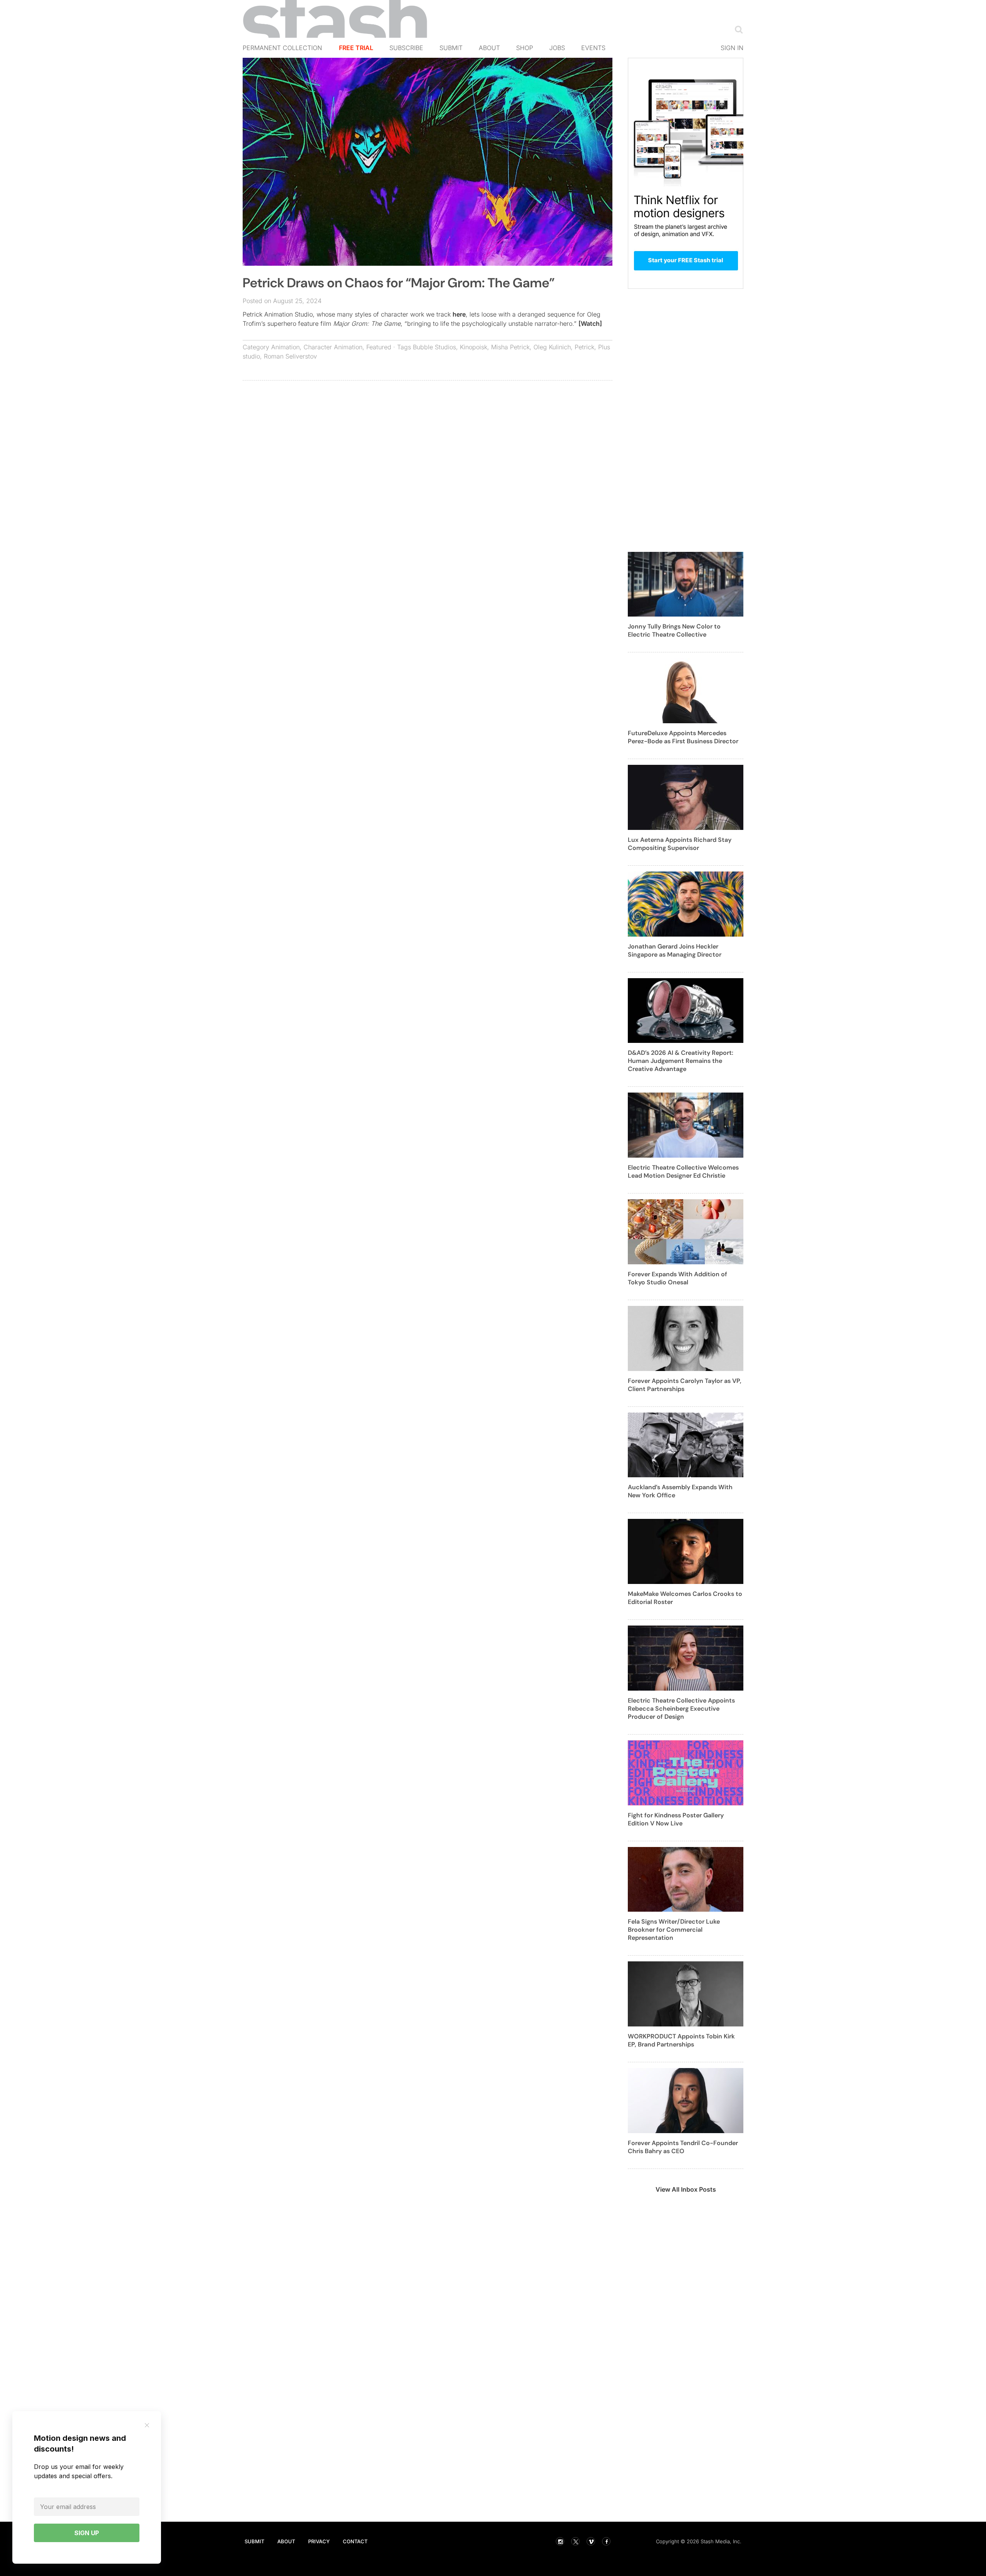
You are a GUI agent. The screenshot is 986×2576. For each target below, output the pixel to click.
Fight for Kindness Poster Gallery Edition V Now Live (676, 1819)
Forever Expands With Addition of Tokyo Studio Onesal (677, 1278)
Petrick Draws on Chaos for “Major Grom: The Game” (399, 283)
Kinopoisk (474, 347)
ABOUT (286, 2541)
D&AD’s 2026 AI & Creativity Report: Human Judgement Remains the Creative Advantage (681, 1061)
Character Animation (333, 347)
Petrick (584, 347)
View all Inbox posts (686, 2189)
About (489, 48)
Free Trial (356, 48)
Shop (525, 48)
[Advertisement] (428, 442)
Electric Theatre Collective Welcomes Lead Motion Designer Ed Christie (683, 1172)
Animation (285, 347)
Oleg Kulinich (552, 347)
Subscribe (406, 48)
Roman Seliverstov (290, 356)
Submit (451, 48)
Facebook (606, 2541)
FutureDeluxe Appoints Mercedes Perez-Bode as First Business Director (683, 737)
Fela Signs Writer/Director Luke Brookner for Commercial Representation (674, 1930)
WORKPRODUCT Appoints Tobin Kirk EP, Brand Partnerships (681, 2040)
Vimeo (591, 2541)
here (459, 314)
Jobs (557, 48)
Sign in (732, 48)
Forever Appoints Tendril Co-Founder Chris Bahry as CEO (683, 2147)
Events (593, 48)
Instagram (560, 2541)
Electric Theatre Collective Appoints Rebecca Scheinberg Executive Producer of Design (681, 1709)
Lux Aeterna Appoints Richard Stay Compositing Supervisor (680, 844)
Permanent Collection (282, 48)
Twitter (575, 2541)
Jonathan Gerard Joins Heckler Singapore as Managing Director (675, 950)
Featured (379, 347)
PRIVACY (319, 2541)
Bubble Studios (434, 347)
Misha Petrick (510, 347)
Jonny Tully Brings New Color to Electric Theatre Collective (674, 630)
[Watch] (590, 323)
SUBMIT (254, 2541)
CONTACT (355, 2541)
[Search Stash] (737, 29)
